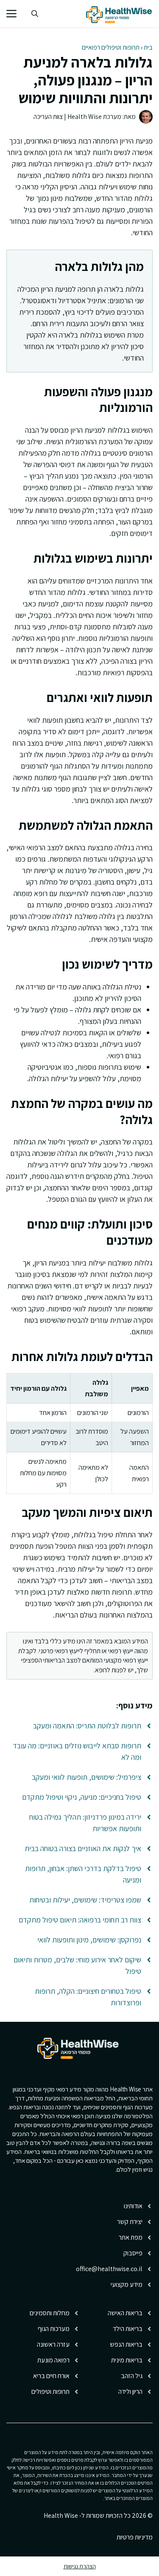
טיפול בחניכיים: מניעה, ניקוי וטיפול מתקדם (82, 1797)
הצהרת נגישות (80, 2566)
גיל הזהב (132, 2376)
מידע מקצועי (127, 2284)
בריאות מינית (127, 2360)
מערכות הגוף (54, 2329)
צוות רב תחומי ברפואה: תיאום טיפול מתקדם (80, 1920)
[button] (35, 14)
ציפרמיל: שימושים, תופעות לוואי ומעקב (86, 1777)
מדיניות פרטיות (135, 2537)
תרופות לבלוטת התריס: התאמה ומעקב (87, 1726)
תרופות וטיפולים (50, 2391)
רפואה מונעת (53, 2360)
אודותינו (133, 2206)
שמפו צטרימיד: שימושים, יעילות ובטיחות (85, 1900)
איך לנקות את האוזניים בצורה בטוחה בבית (83, 1848)
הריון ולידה (130, 2391)
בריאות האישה (125, 2313)
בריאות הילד (128, 2329)
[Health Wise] (120, 14)
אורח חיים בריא (51, 2376)
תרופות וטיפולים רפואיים (111, 47)
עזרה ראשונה (53, 2344)
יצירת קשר (130, 2222)
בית (148, 47)
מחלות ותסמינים (50, 2313)
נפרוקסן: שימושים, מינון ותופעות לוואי (89, 1940)
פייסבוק (133, 2253)
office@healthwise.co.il (109, 2269)
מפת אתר (131, 2237)
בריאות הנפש (126, 2344)
